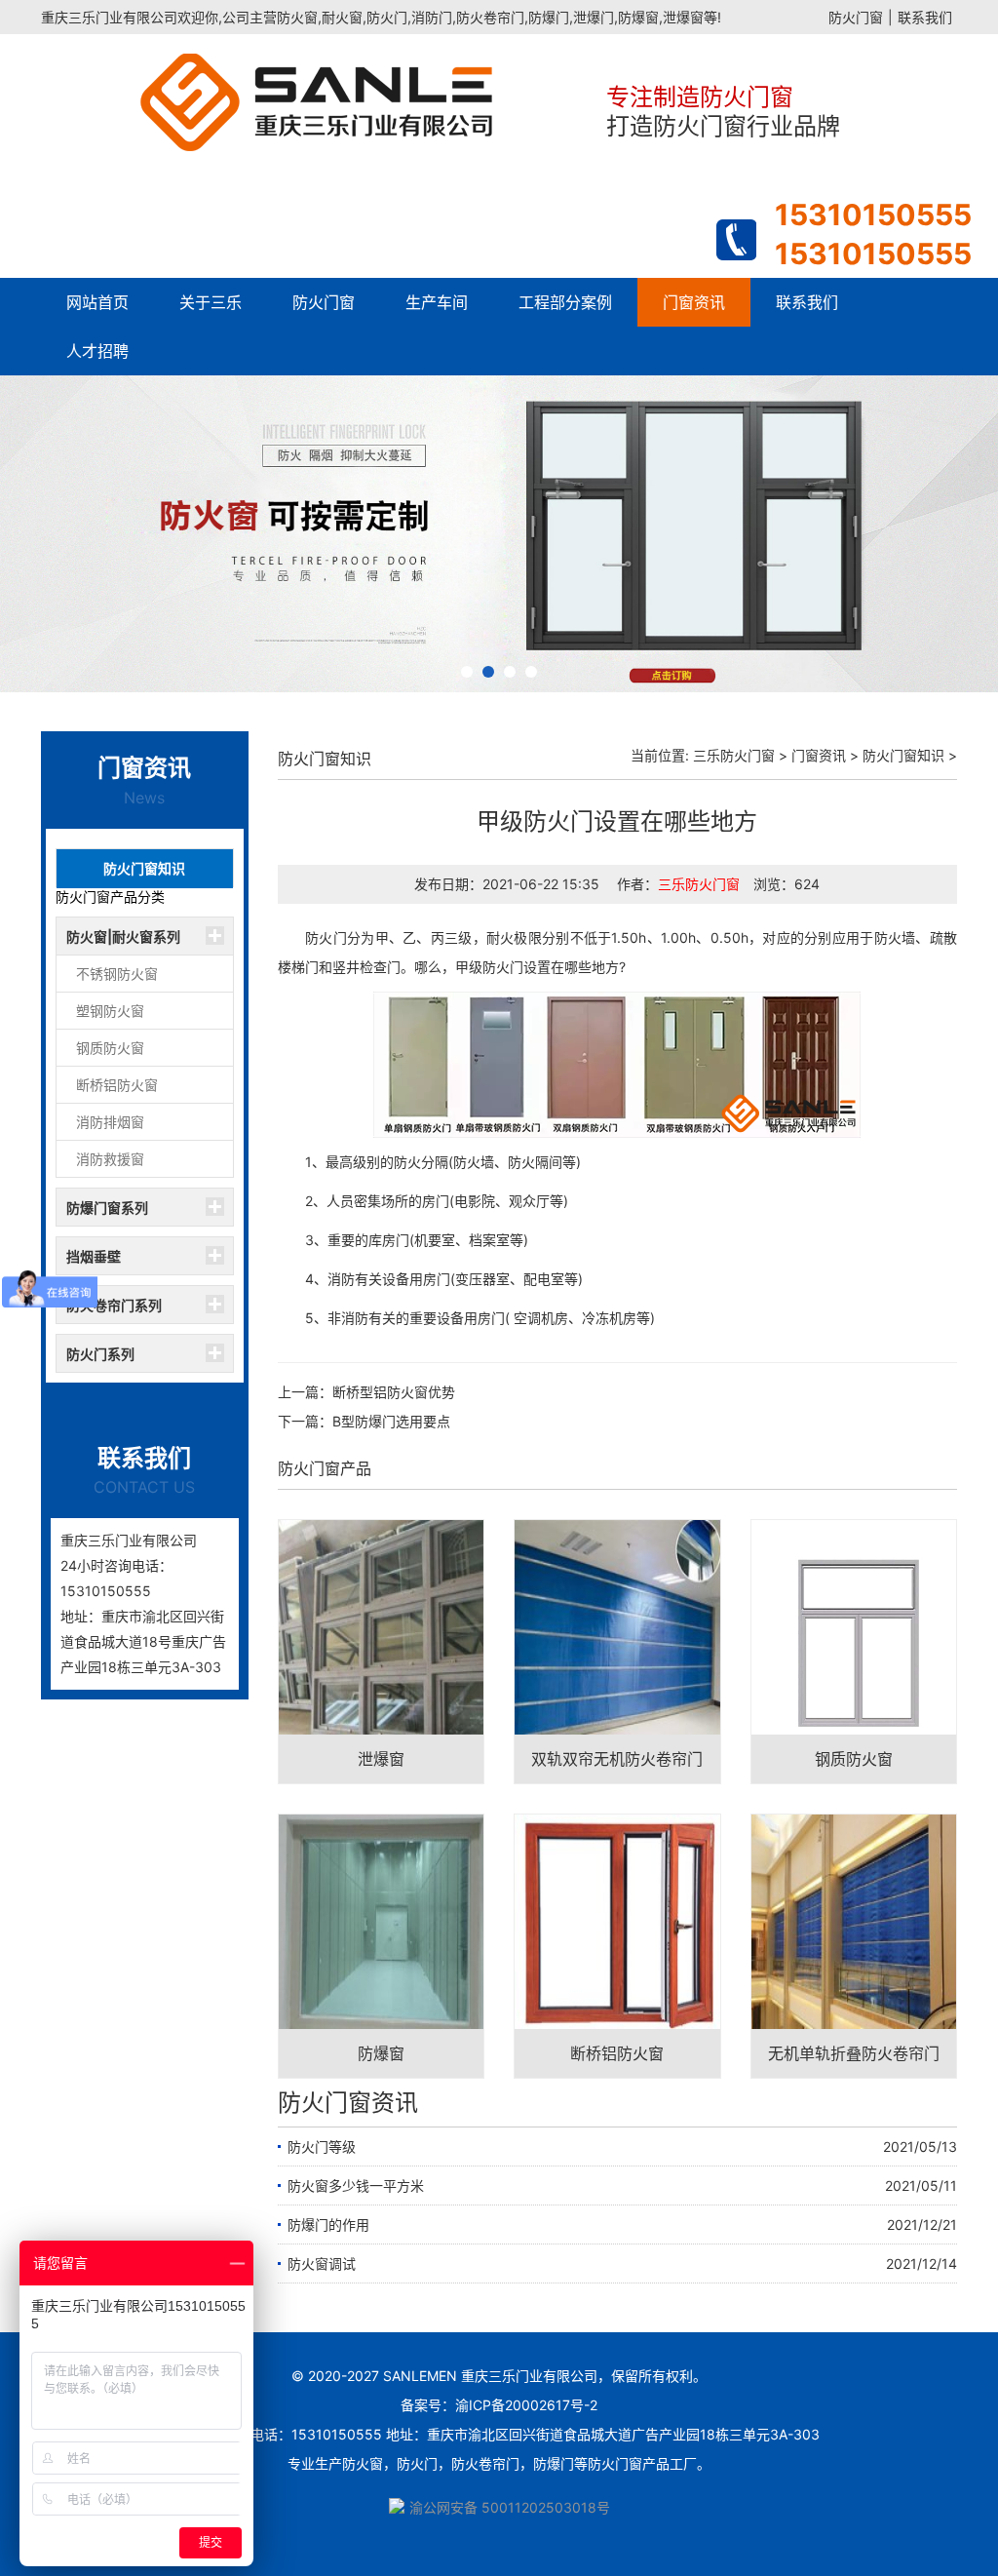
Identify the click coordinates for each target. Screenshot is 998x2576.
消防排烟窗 (110, 1122)
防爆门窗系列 (107, 1208)
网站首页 (97, 302)
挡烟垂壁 (94, 1256)
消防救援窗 (110, 1159)
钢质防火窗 (110, 1048)
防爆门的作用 (328, 2225)
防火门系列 (100, 1354)
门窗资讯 (694, 302)
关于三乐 (211, 302)
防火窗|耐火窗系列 (123, 937)
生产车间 (437, 302)
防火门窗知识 (144, 868)
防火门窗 (856, 17)
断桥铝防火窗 (117, 1085)
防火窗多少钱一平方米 (356, 2186)
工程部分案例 (565, 302)
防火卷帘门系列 (114, 1305)
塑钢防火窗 (110, 1011)
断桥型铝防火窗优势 (394, 1392)
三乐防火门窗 (734, 755)
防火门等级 (322, 2147)
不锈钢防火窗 (117, 974)
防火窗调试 (322, 2264)
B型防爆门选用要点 (391, 1421)
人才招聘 (97, 351)
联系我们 (925, 17)
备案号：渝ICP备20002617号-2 (499, 2405)
